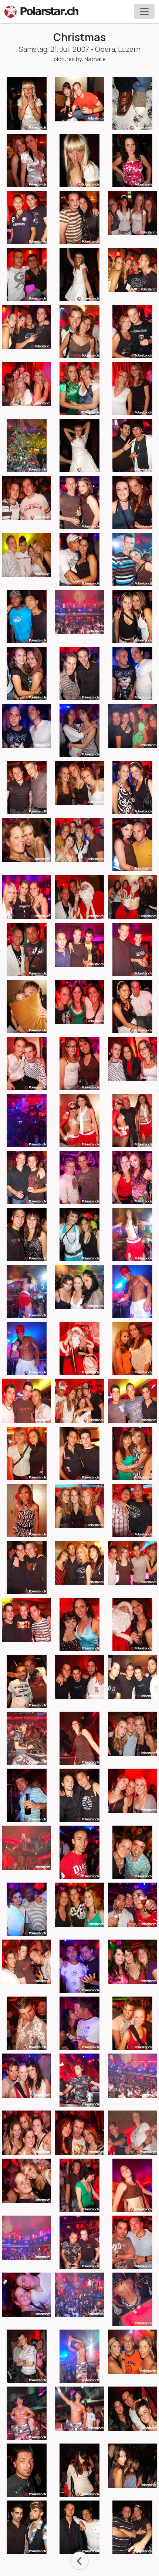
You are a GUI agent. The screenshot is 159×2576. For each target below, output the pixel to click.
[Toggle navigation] (144, 11)
